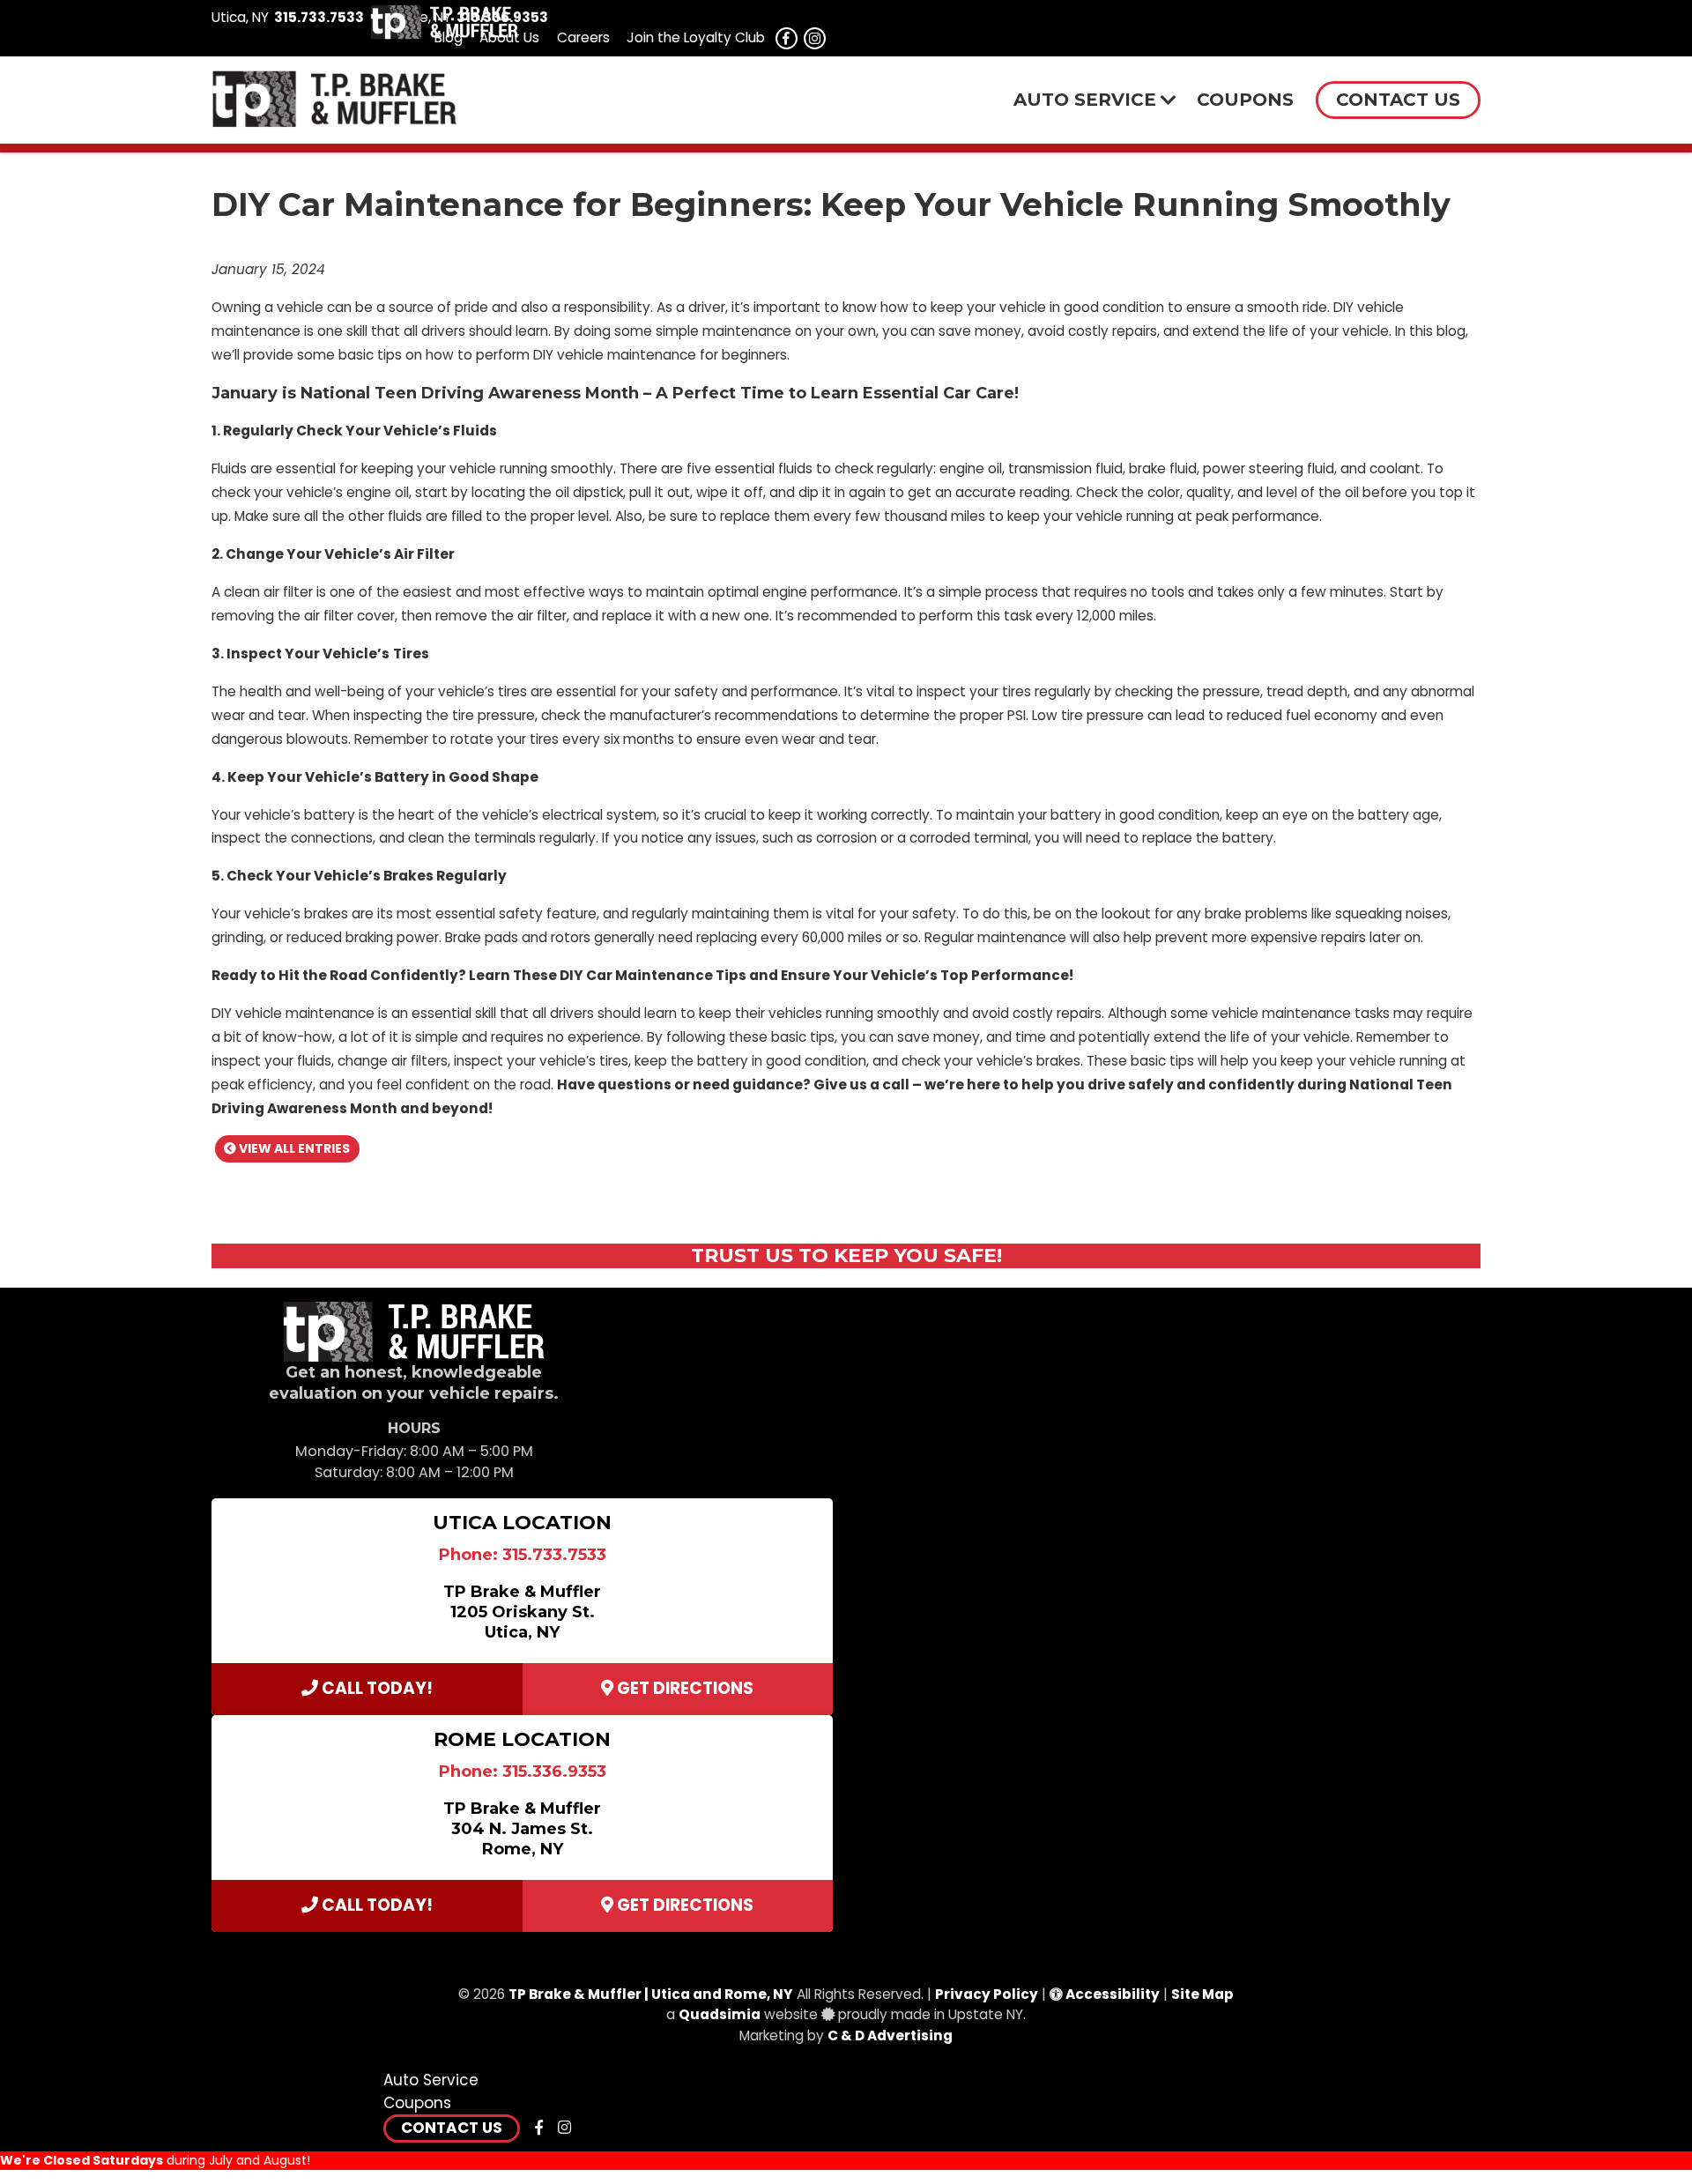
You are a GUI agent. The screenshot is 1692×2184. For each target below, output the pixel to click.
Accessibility (1111, 1994)
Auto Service (431, 2080)
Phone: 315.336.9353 (523, 1772)
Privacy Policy (987, 1994)
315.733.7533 (319, 17)
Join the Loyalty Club (696, 37)
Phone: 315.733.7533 (523, 1555)
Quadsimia (720, 2014)
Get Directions (683, 1688)
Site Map (1202, 1994)
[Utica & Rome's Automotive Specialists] (445, 35)
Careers (583, 37)
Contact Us (452, 2128)
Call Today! (375, 1688)
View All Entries (293, 1148)
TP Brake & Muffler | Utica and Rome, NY (651, 1994)
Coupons (417, 2103)
